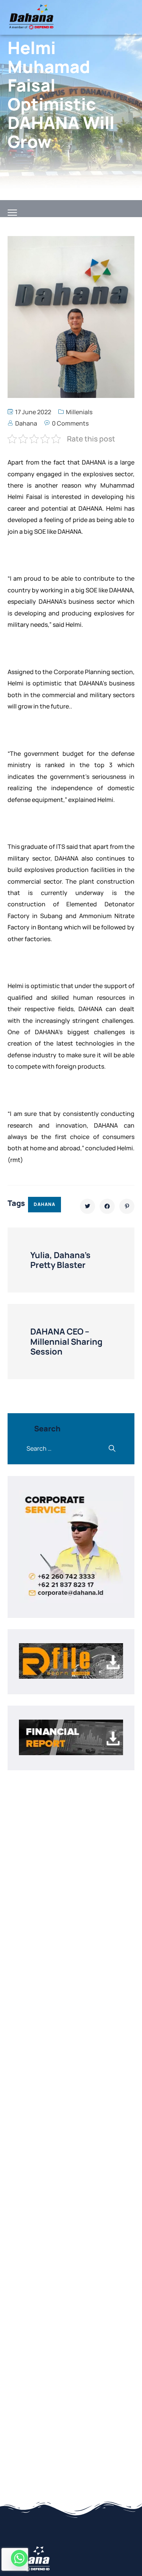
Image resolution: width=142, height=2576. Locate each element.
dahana (44, 1204)
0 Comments (70, 423)
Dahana (26, 423)
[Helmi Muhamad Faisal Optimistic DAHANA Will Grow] (87, 1206)
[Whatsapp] (19, 2558)
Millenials (79, 412)
